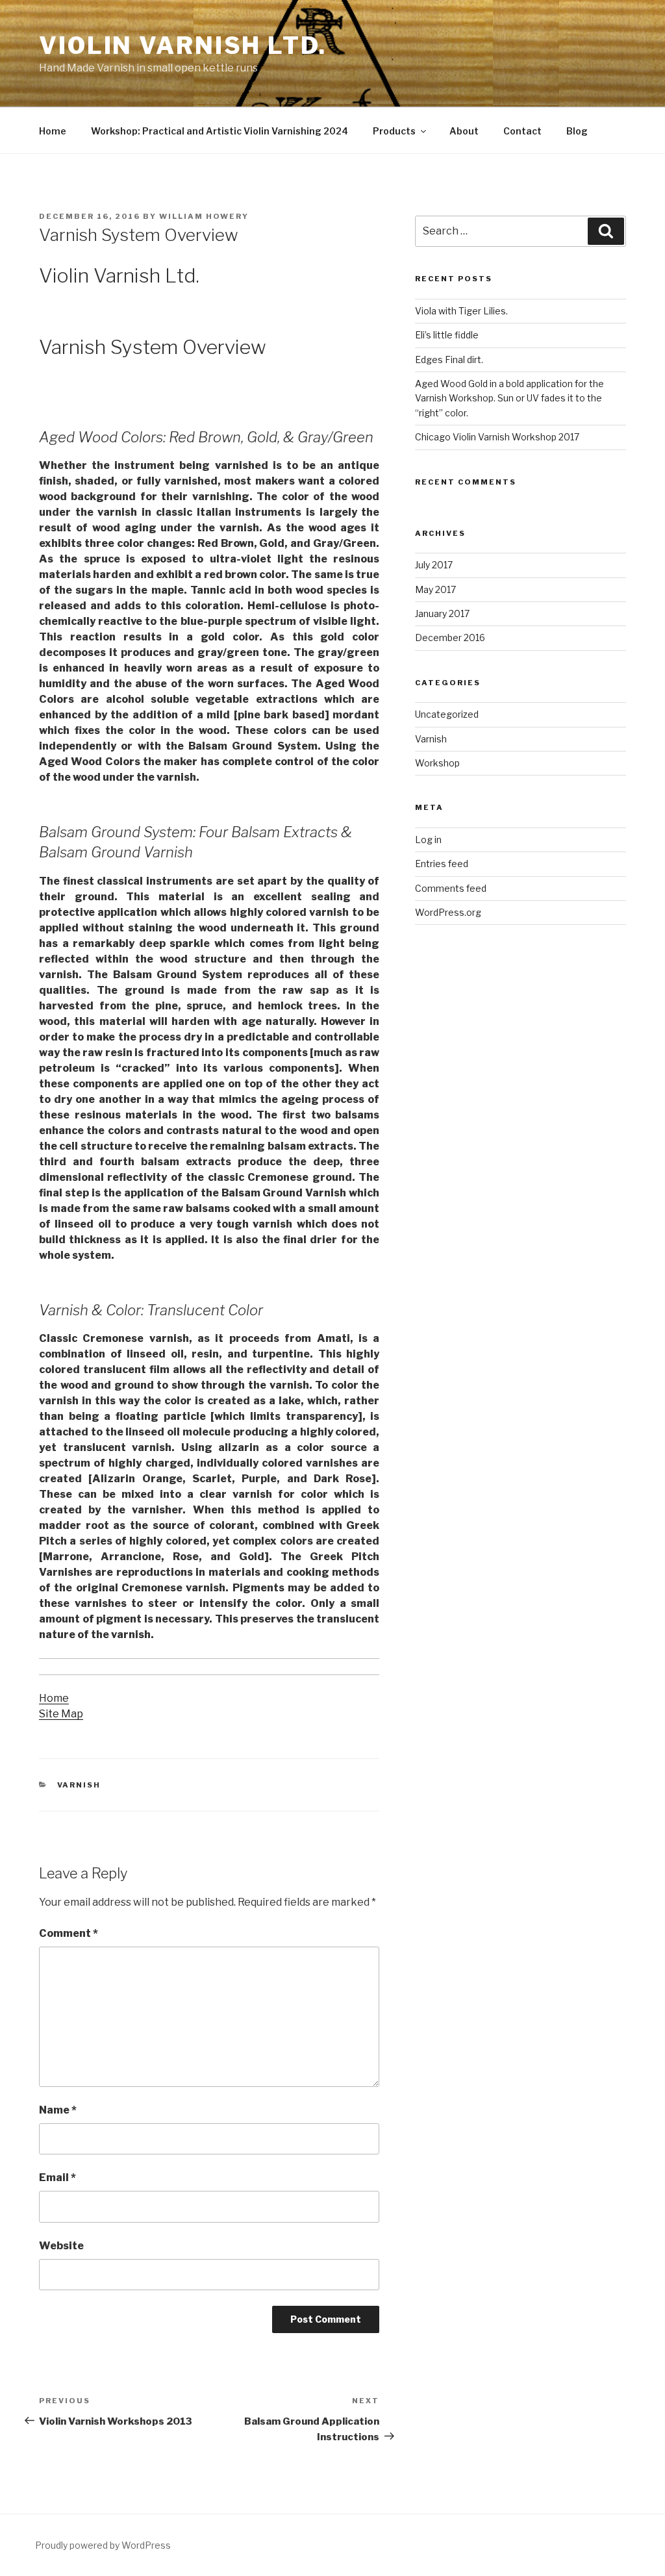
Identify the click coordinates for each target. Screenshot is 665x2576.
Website (61, 2246)
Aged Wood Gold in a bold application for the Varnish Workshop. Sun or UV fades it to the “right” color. (509, 398)
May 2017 (435, 589)
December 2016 (450, 638)
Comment (69, 1933)
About (464, 131)
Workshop (437, 763)
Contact (522, 131)
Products (394, 131)
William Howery (204, 216)
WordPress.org (448, 912)
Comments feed (451, 888)
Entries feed (442, 864)
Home (53, 131)
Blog (577, 131)
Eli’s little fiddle (447, 335)
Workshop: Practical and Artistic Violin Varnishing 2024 (220, 131)
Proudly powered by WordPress (103, 2545)
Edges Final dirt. (449, 360)
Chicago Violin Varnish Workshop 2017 (497, 437)
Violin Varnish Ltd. (183, 45)
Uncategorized (447, 714)
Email (57, 2178)
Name (58, 2110)
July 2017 (434, 565)
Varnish (79, 1785)
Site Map (61, 1714)
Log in (428, 840)
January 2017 (442, 613)
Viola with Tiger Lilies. (461, 311)
